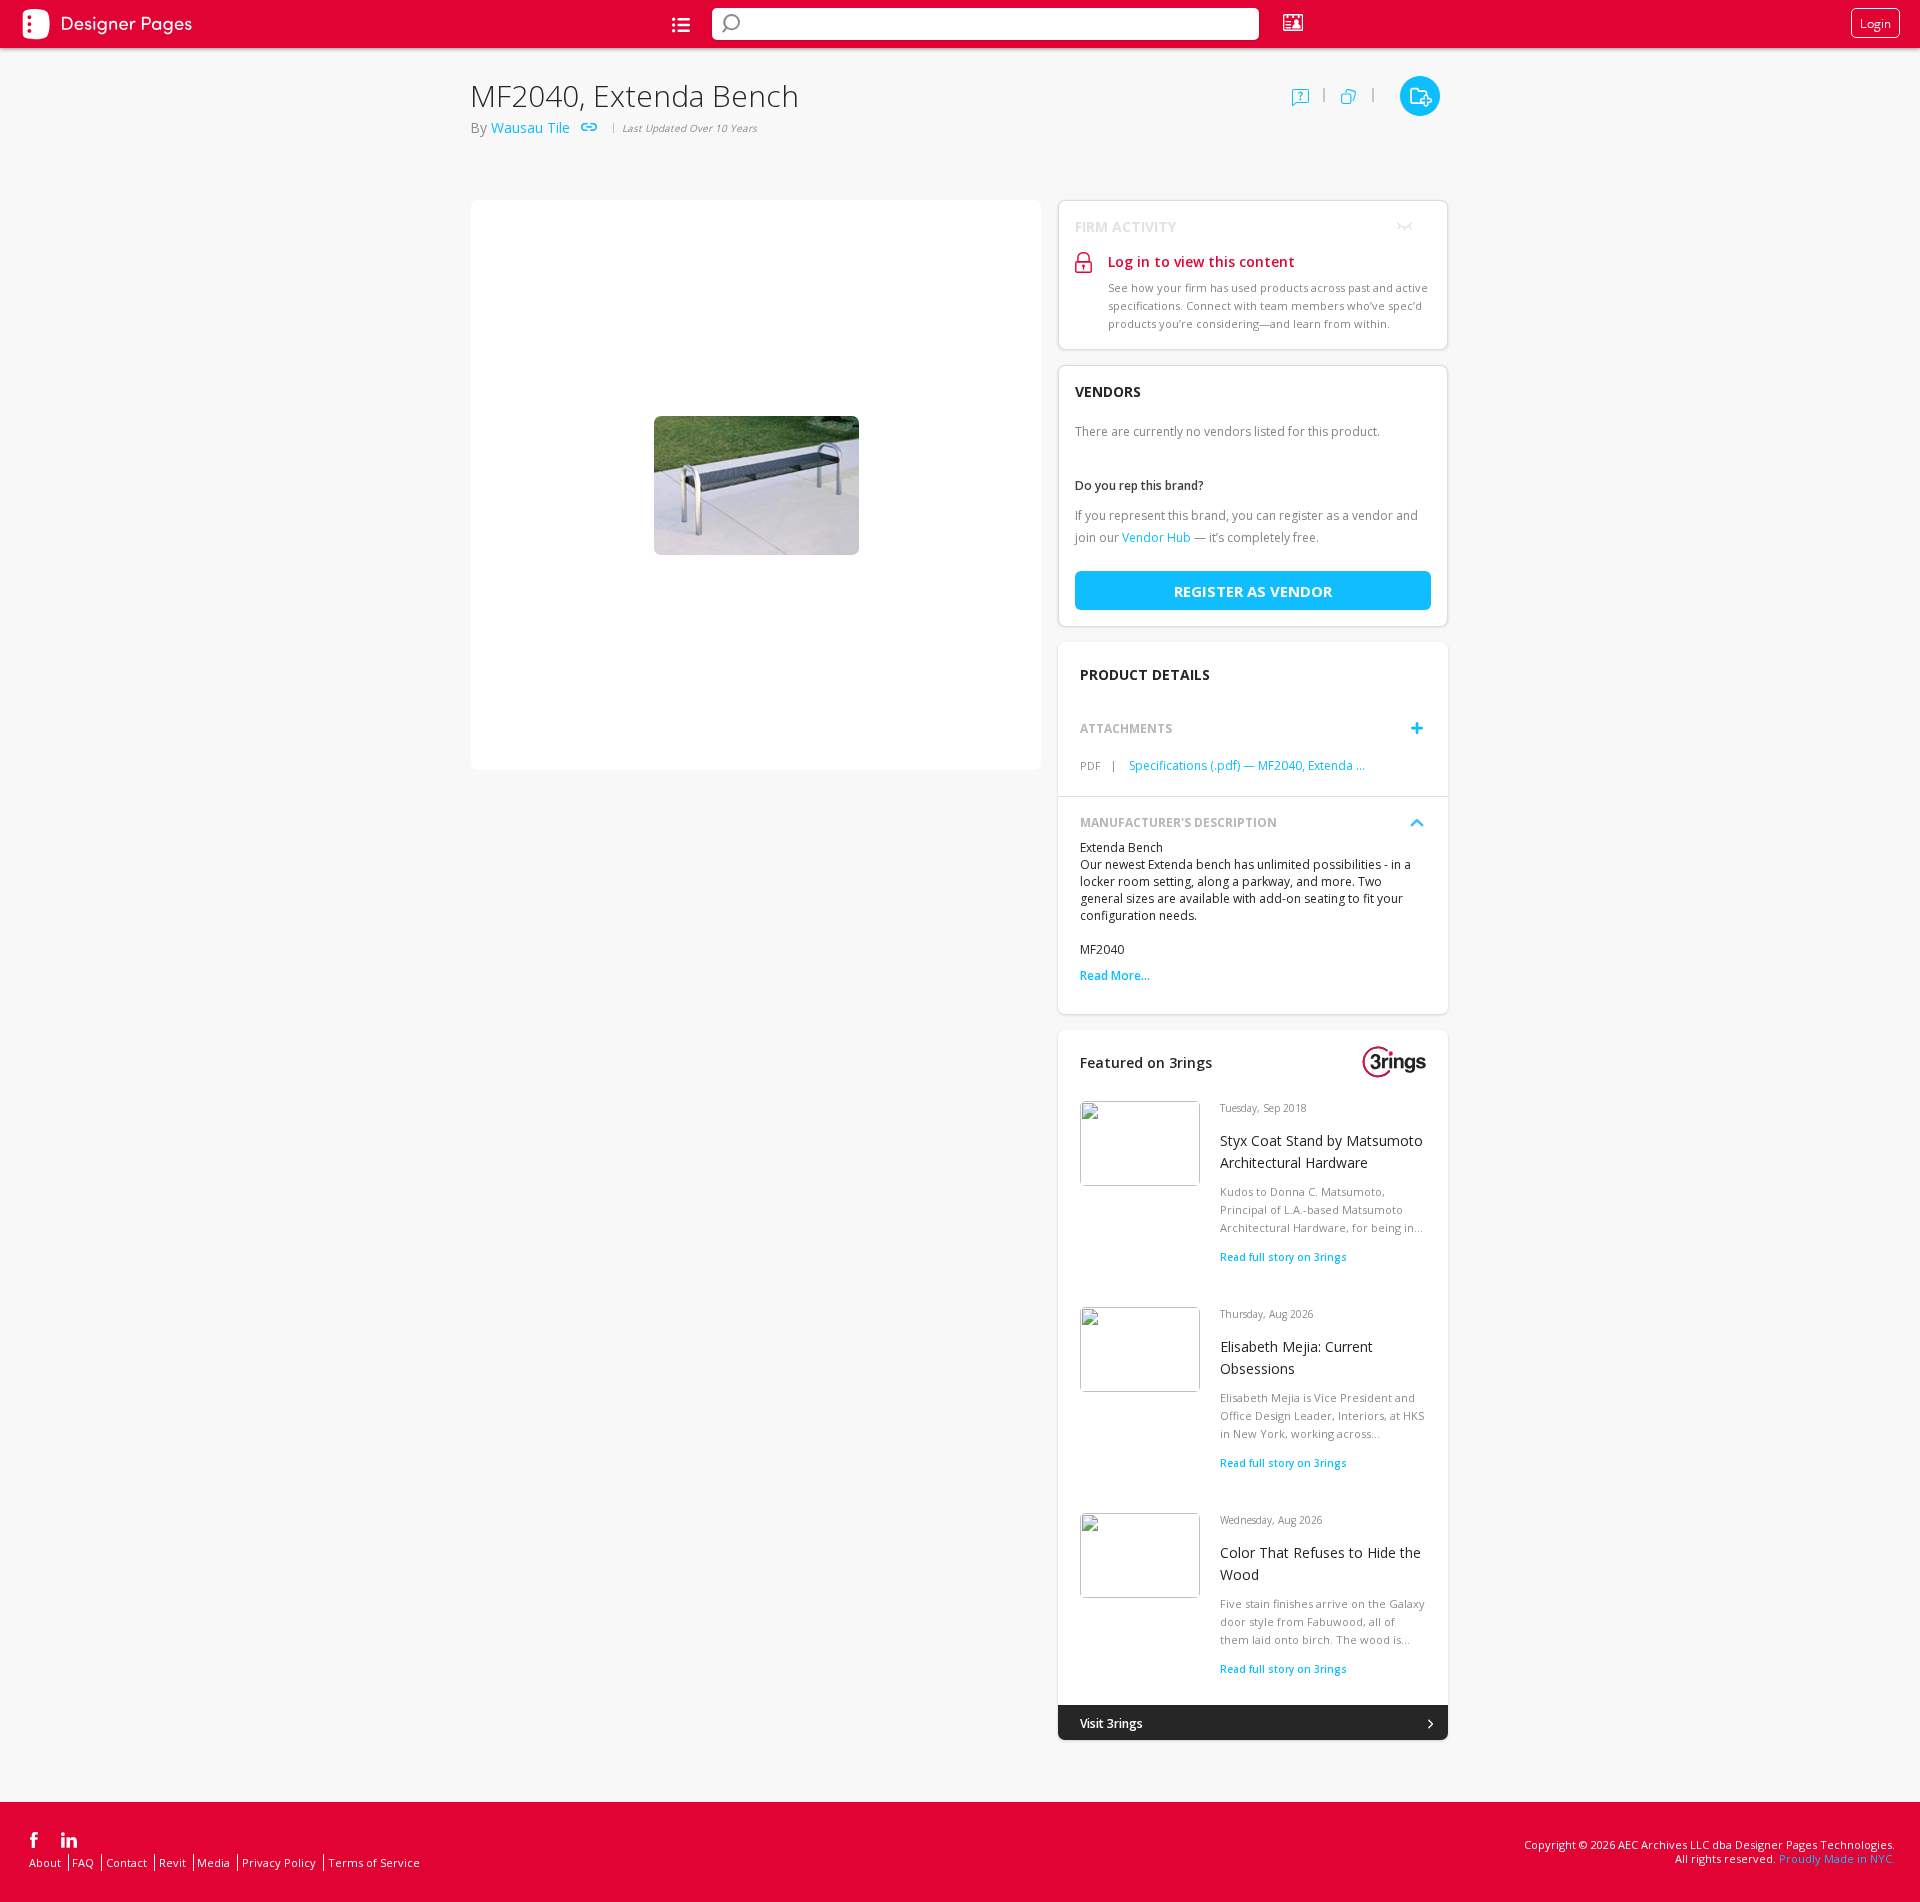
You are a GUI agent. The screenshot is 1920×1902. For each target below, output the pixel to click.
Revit (172, 1862)
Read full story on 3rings (1283, 1257)
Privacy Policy (279, 1862)
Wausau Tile (530, 127)
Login (1875, 23)
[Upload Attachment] (1417, 728)
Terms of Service (374, 1862)
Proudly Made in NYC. (1837, 1858)
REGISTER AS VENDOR (1253, 591)
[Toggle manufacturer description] (1417, 823)
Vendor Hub (1156, 537)
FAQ (83, 1862)
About (45, 1862)
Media (213, 1862)
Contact (126, 1862)
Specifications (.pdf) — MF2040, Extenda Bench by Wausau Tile (1247, 765)
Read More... (1115, 975)
